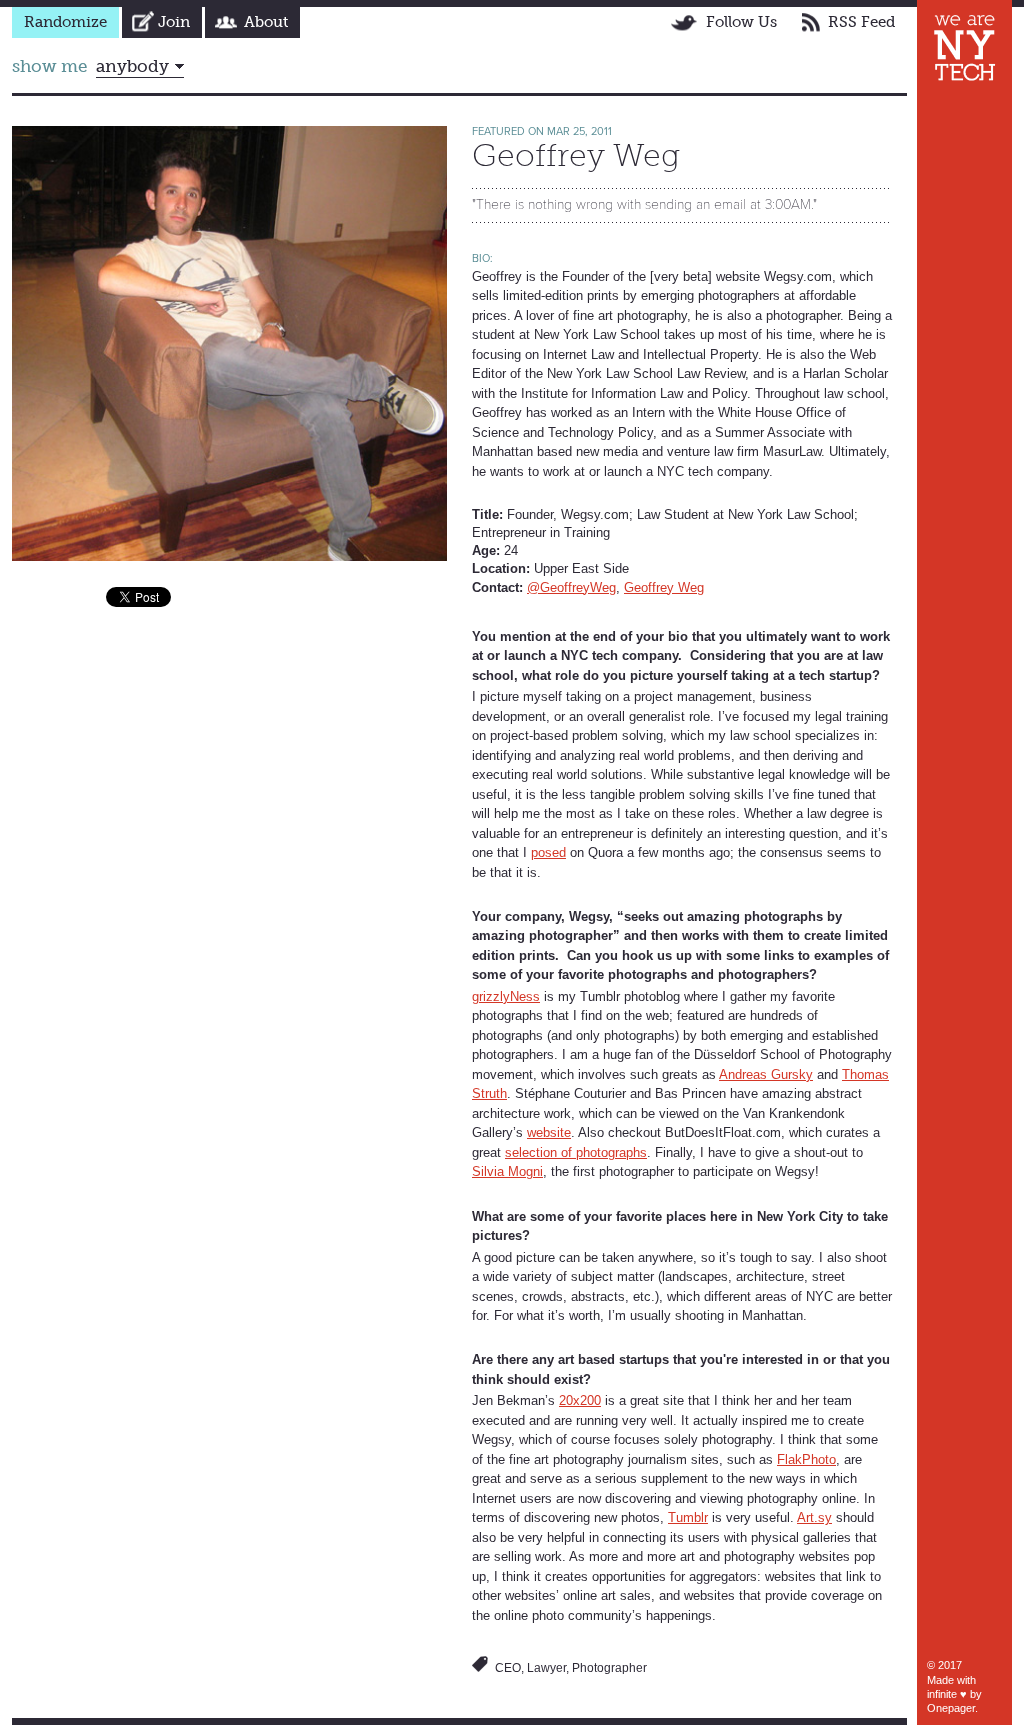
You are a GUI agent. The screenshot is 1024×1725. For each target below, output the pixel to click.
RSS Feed (861, 22)
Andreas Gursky (766, 1074)
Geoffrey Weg (664, 587)
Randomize (65, 22)
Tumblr (688, 1517)
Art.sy (814, 1517)
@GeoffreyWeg (571, 587)
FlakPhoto (806, 1459)
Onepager (951, 1708)
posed (548, 852)
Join (174, 22)
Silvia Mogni (507, 1171)
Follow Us (741, 22)
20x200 (580, 1400)
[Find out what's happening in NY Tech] (964, 48)
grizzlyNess (506, 996)
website (549, 1132)
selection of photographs (576, 1152)
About (266, 22)
